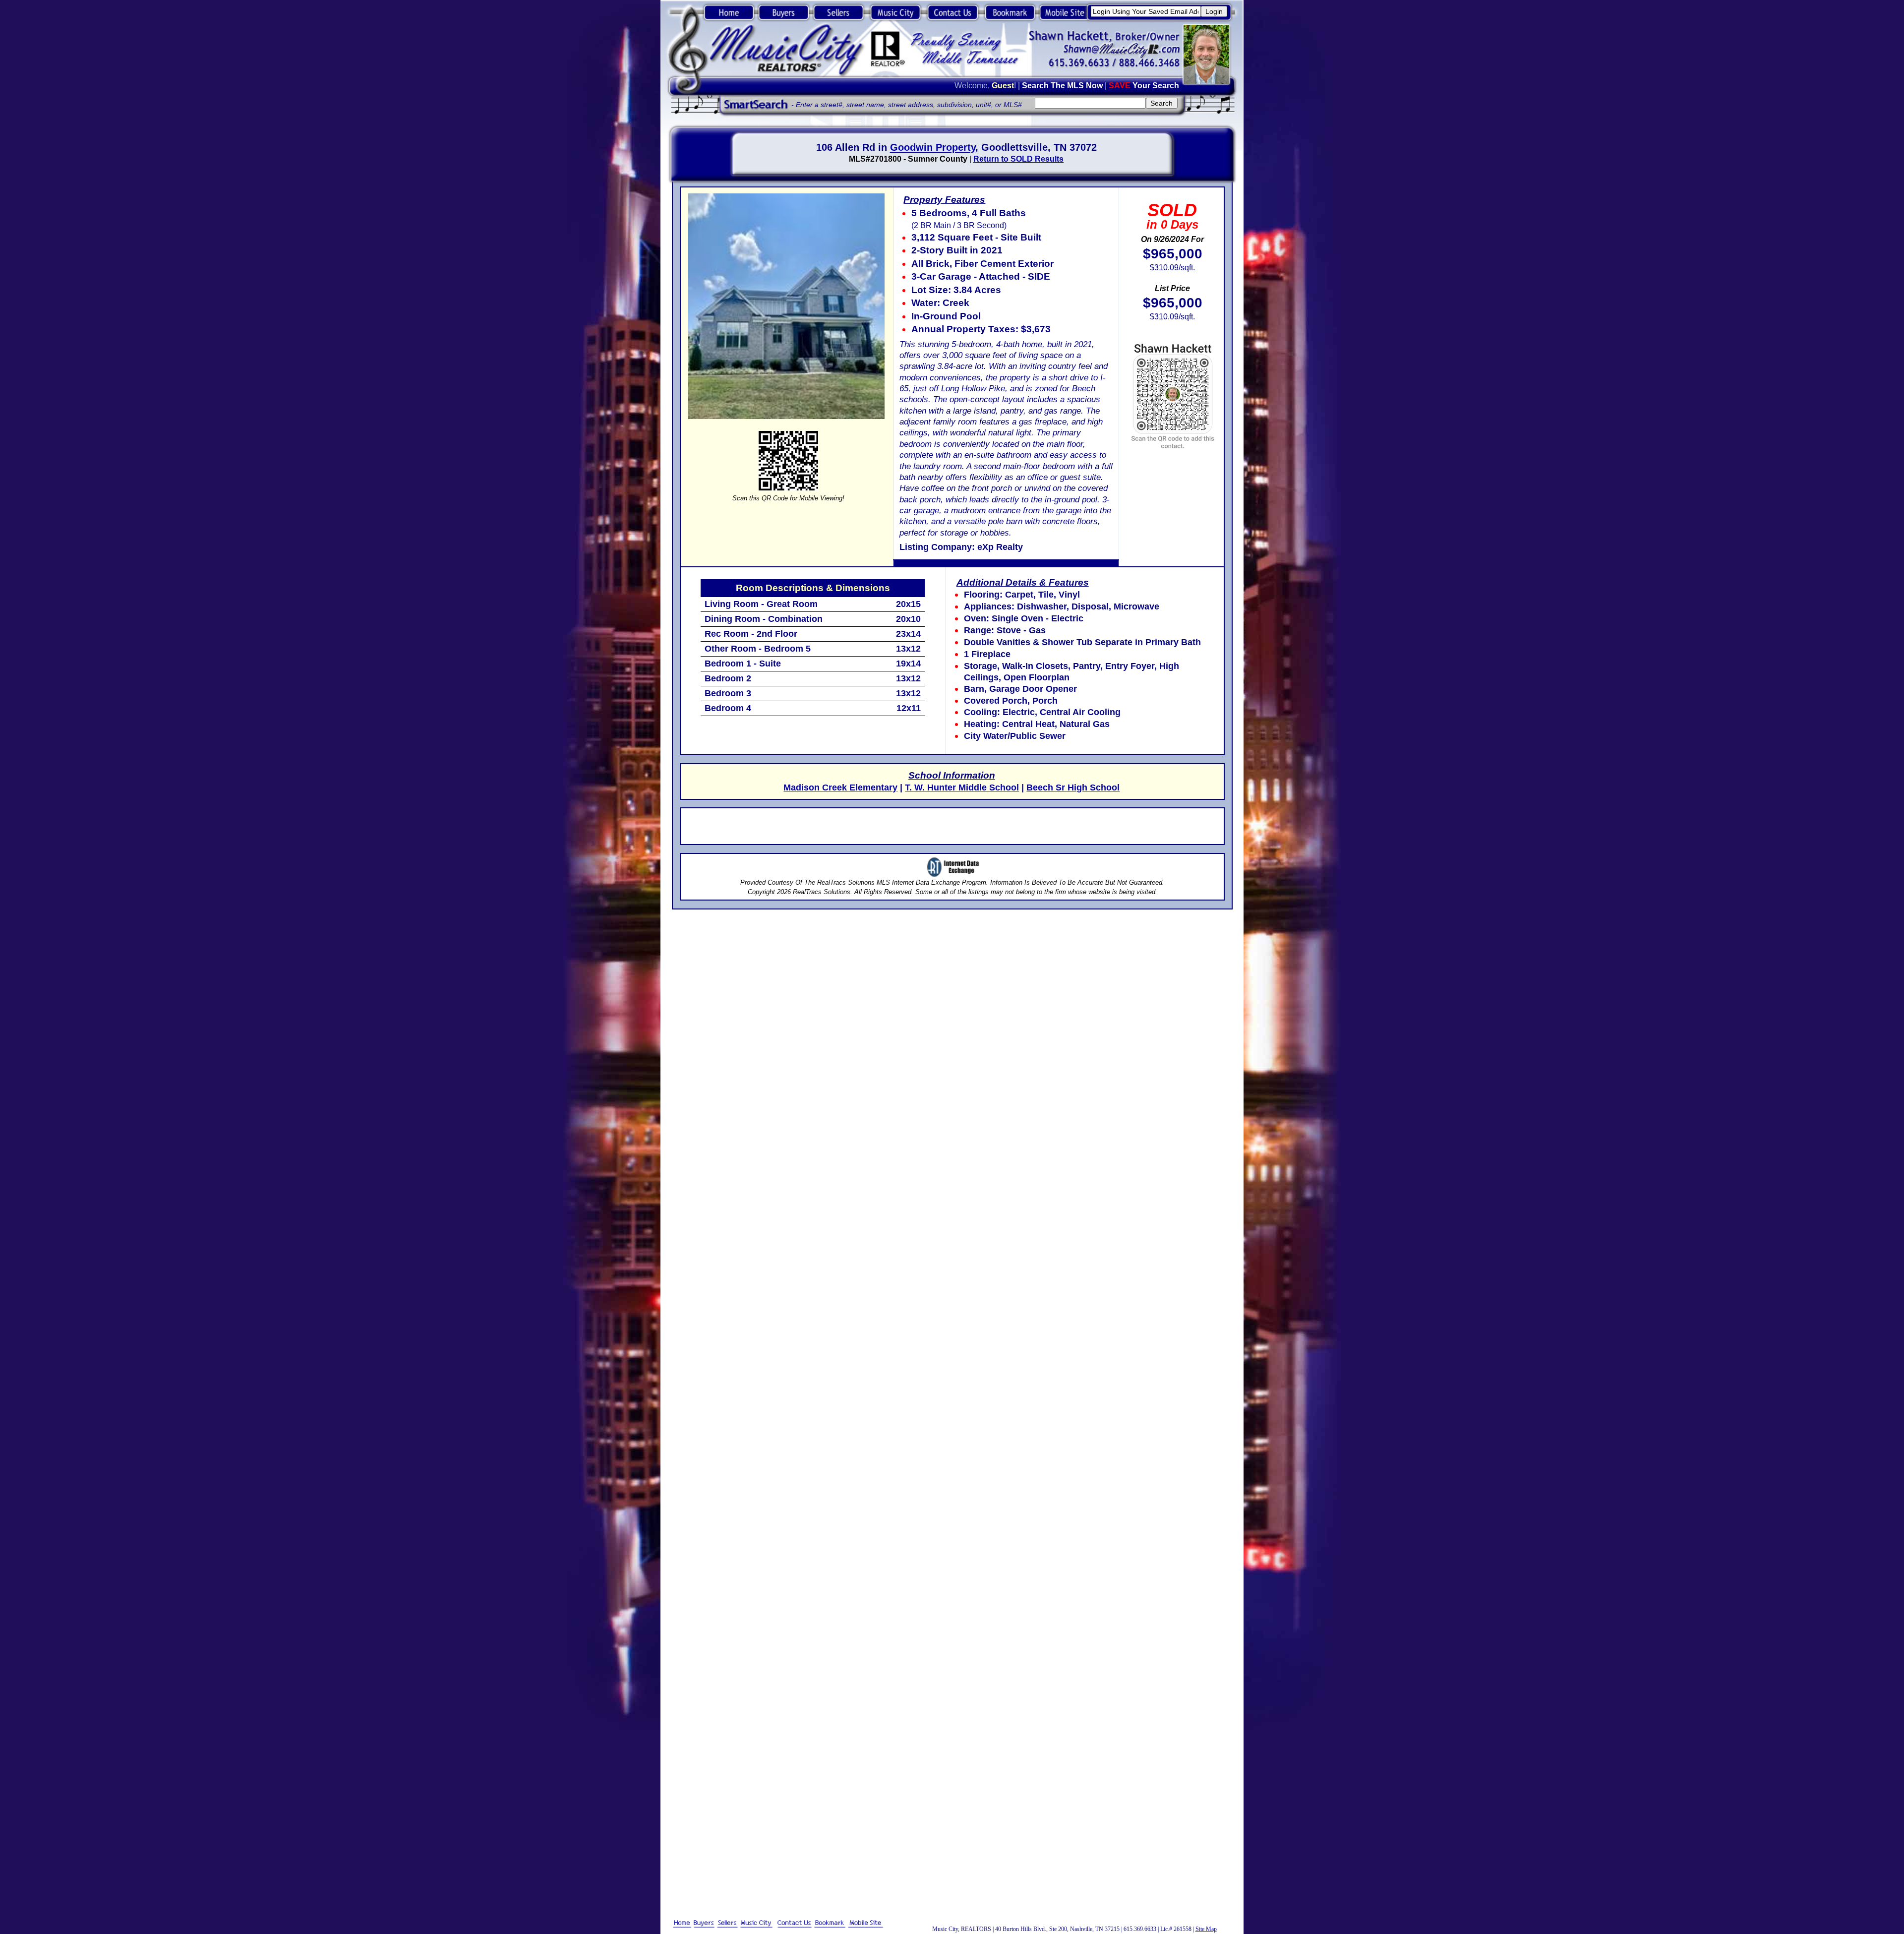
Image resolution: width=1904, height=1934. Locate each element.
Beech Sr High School (1073, 787)
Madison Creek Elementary (840, 787)
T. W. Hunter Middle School (962, 787)
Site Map (1206, 1929)
